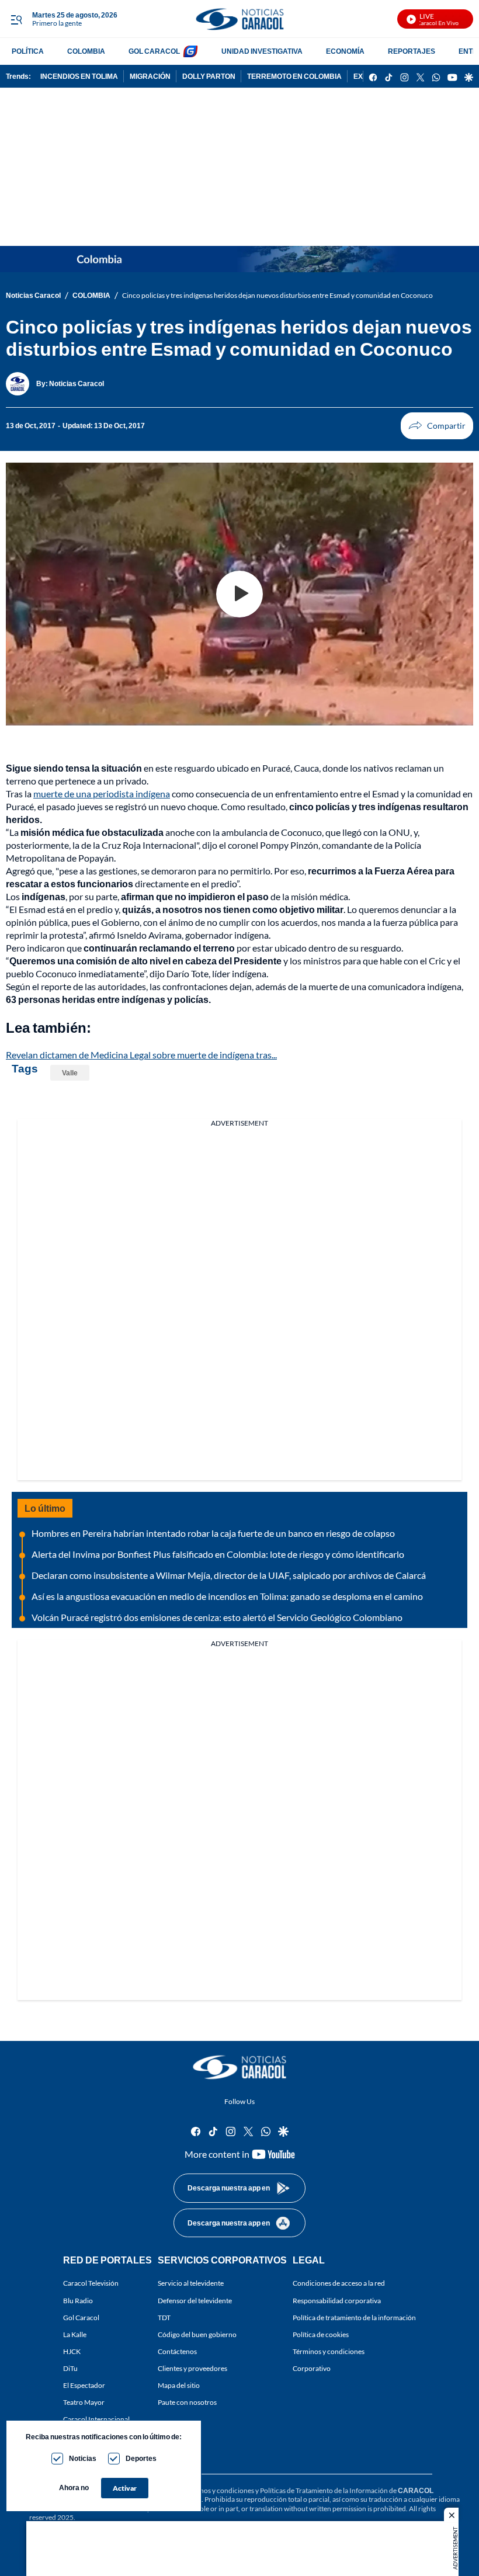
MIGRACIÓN (150, 76)
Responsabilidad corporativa (337, 2301)
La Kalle (75, 2334)
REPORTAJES (412, 51)
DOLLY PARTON (209, 76)
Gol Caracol (81, 2318)
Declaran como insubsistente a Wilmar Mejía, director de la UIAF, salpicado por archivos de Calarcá (229, 1575)
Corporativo (312, 2368)
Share (437, 426)
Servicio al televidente (191, 2283)
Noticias (83, 2458)
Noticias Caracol (33, 295)
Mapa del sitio (179, 2385)
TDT (164, 2318)
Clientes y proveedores (192, 2368)
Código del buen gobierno (197, 2334)
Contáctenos (177, 2351)
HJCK (72, 2351)
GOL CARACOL (154, 51)
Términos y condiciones (329, 2351)
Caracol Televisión (91, 2283)
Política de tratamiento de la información (354, 2318)
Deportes (141, 2458)
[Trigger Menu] (16, 19)
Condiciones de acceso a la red (339, 2283)
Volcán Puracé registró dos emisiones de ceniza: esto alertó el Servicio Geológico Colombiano (217, 1617)
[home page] (239, 19)
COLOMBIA (86, 51)
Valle (70, 1073)
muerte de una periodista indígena (102, 794)
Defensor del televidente (195, 2301)
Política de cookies (321, 2334)
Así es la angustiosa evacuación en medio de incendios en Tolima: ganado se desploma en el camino (227, 1596)
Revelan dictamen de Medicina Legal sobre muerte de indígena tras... (141, 1055)
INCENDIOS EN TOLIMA (79, 76)
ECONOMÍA (345, 51)
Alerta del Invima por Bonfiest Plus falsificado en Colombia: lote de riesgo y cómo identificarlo (218, 1554)
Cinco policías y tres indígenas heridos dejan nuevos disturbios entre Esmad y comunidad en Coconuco (277, 295)
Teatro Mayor (84, 2402)
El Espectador (84, 2385)
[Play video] (239, 594)
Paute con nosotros (187, 2402)
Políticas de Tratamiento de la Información (324, 2490)
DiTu (70, 2368)
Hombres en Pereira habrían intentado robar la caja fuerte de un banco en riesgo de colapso (213, 1533)
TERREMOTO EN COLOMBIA (294, 76)
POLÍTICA (28, 51)
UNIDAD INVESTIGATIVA (262, 51)
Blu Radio (78, 2301)
